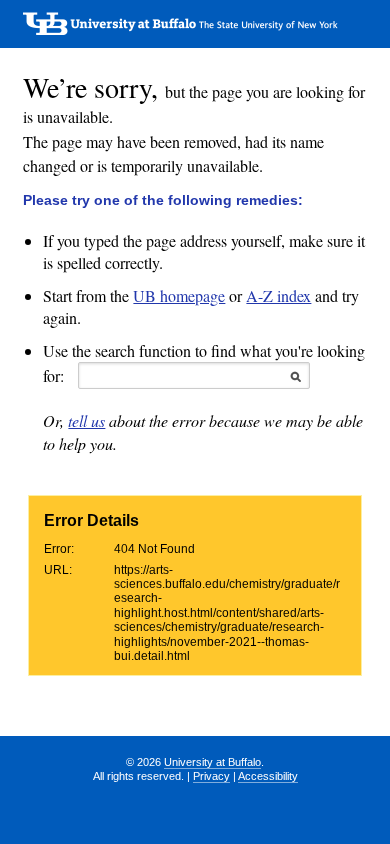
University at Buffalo (212, 762)
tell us (86, 420)
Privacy (211, 776)
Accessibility (268, 776)
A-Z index (278, 295)
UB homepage (179, 295)
